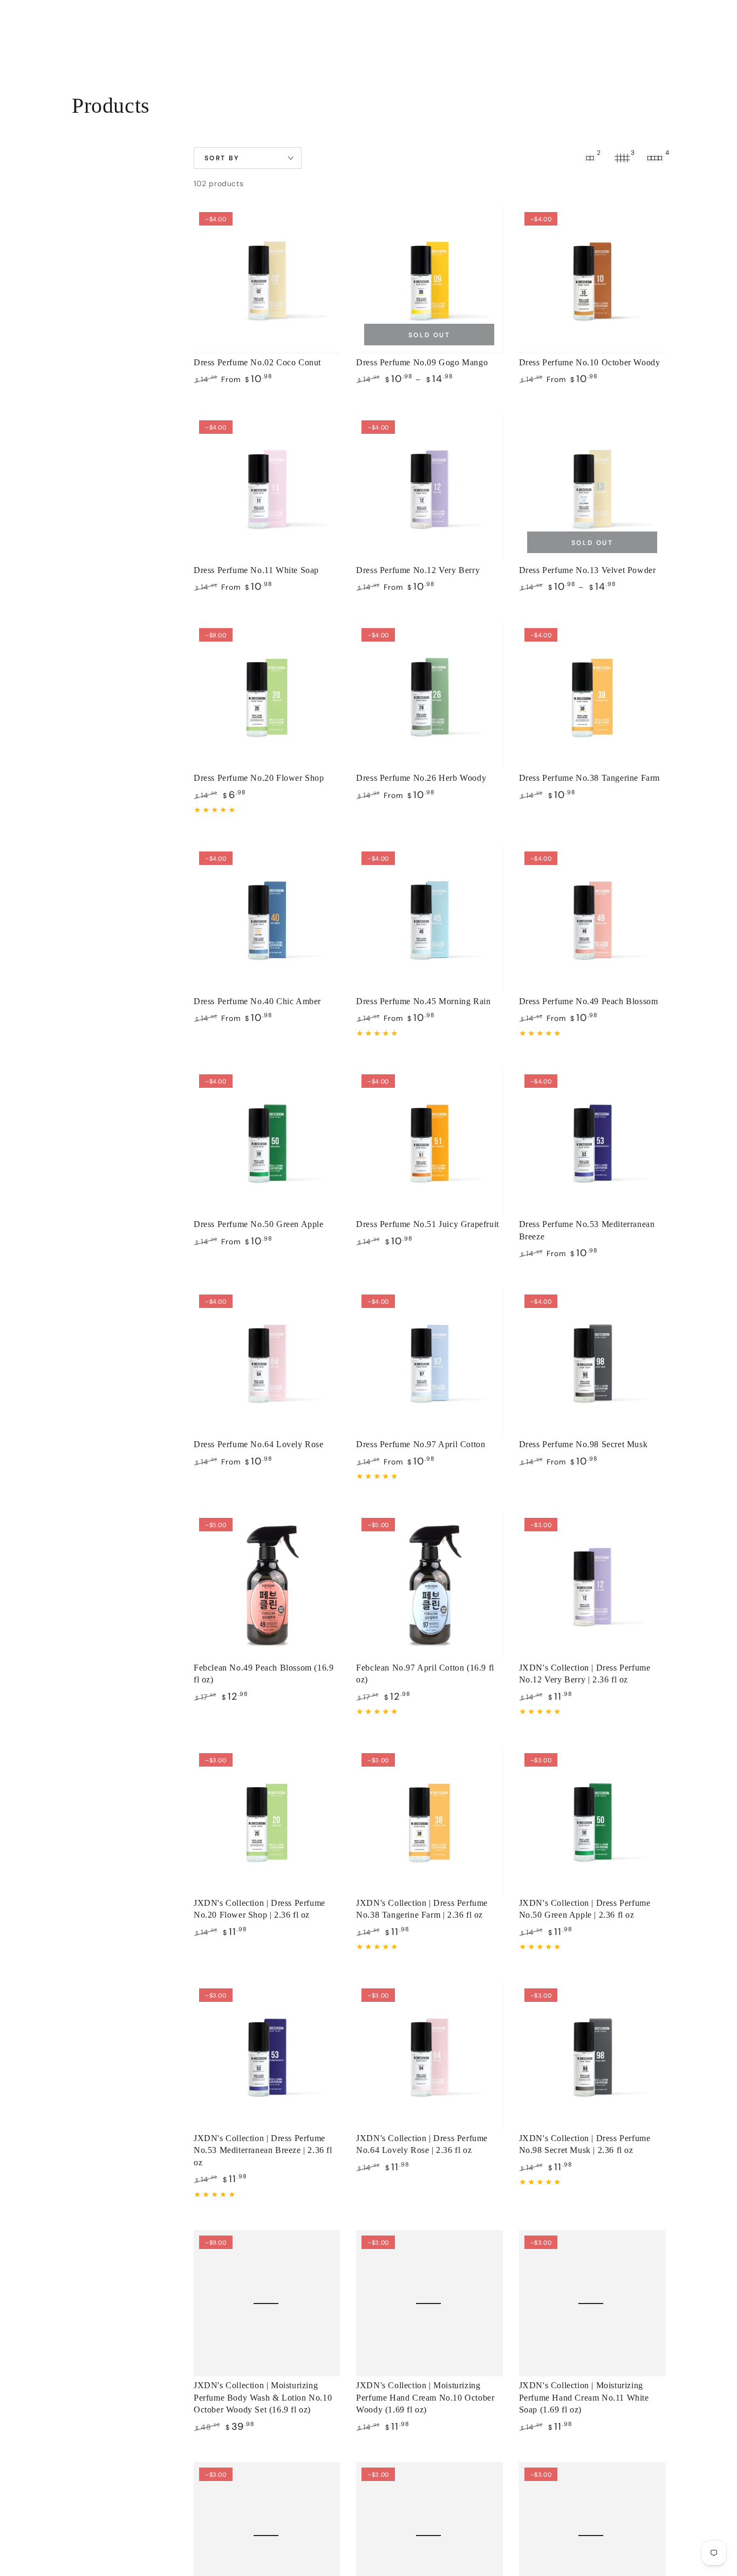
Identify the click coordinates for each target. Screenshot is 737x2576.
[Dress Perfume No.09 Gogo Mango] (429, 280)
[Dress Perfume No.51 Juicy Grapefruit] (429, 1142)
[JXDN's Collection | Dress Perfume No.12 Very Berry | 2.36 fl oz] (592, 1586)
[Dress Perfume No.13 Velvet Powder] (592, 488)
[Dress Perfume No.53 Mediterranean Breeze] (592, 1142)
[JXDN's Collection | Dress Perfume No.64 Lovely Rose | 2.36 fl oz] (429, 2056)
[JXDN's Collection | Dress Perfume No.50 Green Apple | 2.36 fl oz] (592, 1821)
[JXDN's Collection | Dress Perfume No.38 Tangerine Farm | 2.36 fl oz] (429, 1821)
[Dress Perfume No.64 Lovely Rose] (267, 1362)
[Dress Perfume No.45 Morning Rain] (429, 919)
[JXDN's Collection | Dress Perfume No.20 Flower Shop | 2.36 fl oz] (267, 1821)
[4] (654, 158)
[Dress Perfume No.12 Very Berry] (429, 488)
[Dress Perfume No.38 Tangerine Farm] (592, 696)
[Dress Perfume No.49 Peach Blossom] (592, 919)
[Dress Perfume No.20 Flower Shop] (267, 696)
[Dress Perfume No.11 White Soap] (267, 488)
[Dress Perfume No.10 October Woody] (592, 280)
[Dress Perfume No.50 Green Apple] (267, 1142)
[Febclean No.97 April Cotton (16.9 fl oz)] (429, 1586)
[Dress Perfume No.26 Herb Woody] (429, 696)
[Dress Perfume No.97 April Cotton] (429, 1362)
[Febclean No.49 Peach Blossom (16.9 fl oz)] (267, 1586)
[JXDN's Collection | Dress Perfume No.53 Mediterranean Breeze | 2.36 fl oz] (267, 2056)
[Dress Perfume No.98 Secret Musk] (592, 1362)
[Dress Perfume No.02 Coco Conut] (267, 280)
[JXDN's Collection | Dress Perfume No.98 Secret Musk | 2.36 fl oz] (592, 2056)
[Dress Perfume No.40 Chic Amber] (267, 919)
